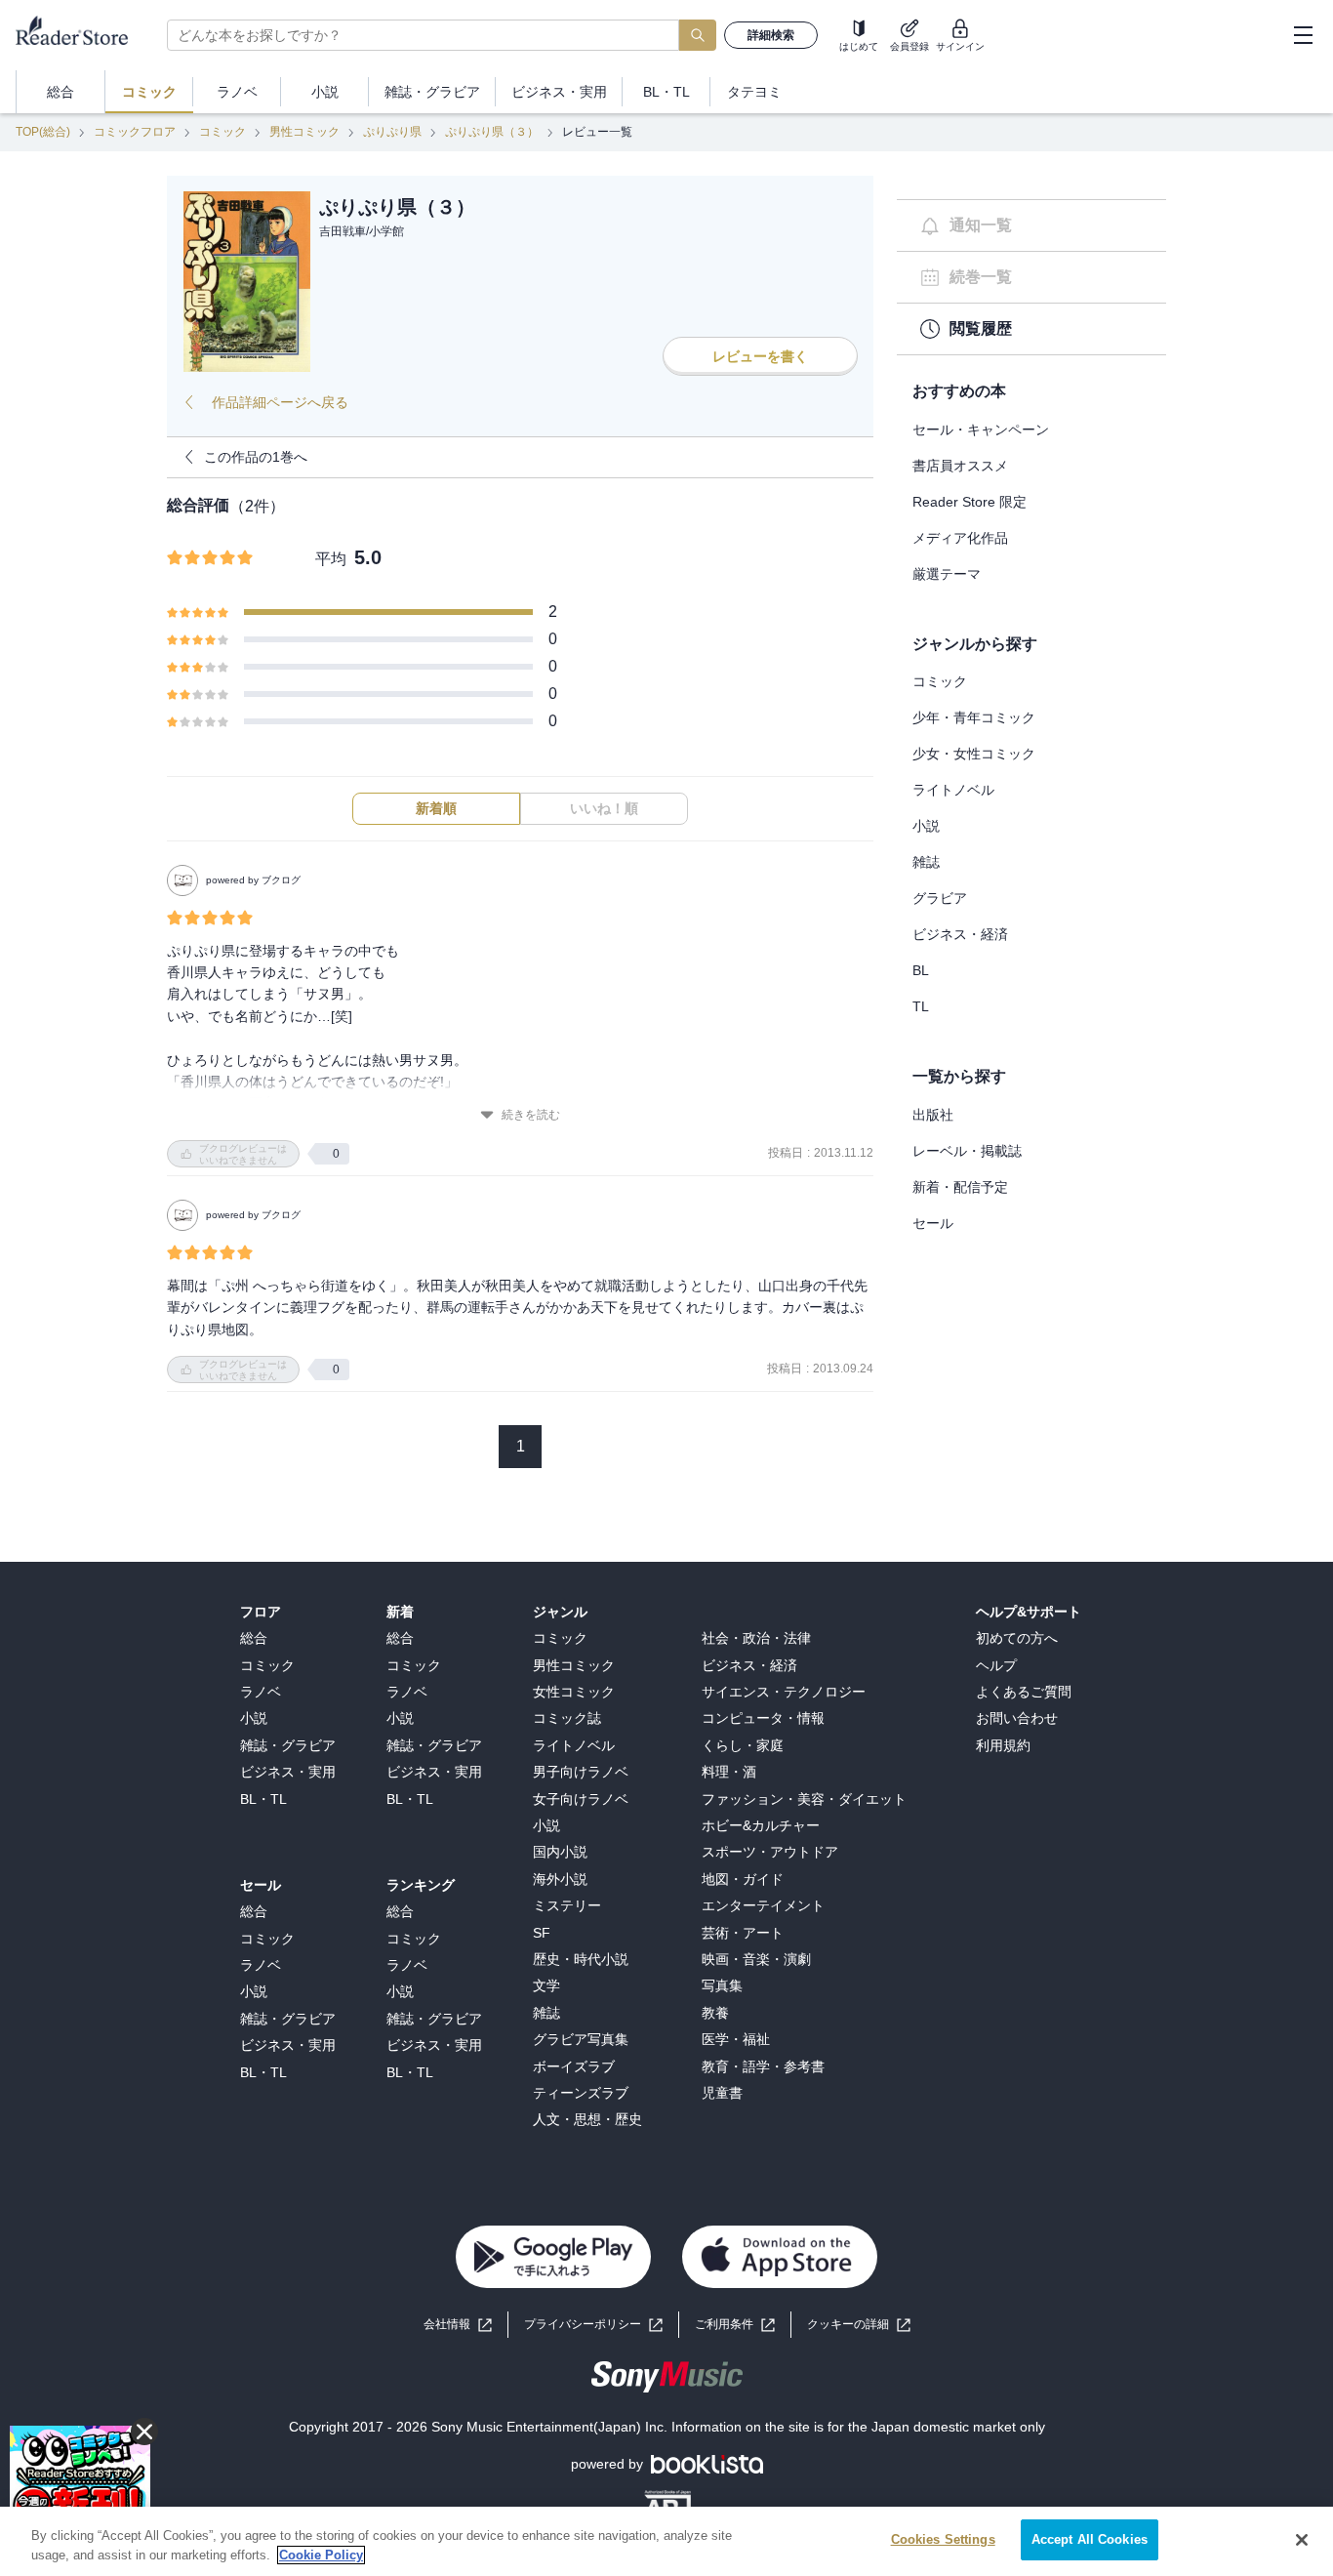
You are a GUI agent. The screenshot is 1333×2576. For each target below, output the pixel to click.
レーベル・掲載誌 (967, 1151)
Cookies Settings (943, 2539)
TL (921, 1006)
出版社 (933, 1115)
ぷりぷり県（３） (492, 132)
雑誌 (926, 862)
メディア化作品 (960, 538)
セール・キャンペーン (981, 429)
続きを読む (531, 1115)
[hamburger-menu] (1303, 35)
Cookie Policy (321, 2555)
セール (933, 1223)
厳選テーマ (947, 574)
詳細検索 (771, 35)
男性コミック (304, 132)
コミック (222, 132)
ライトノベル (953, 790)
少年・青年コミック (974, 717)
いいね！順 (604, 808)
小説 (926, 826)
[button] (859, 2325)
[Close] (1302, 2540)
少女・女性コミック (974, 754)
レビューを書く (760, 356)
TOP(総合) (43, 132)
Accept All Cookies (1090, 2539)
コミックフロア (135, 132)
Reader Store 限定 (969, 502)
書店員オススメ (960, 466)
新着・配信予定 (960, 1187)
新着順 (436, 808)
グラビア (940, 898)
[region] (666, 2541)
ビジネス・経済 (960, 934)
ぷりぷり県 (392, 132)
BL (921, 970)
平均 (331, 559)
